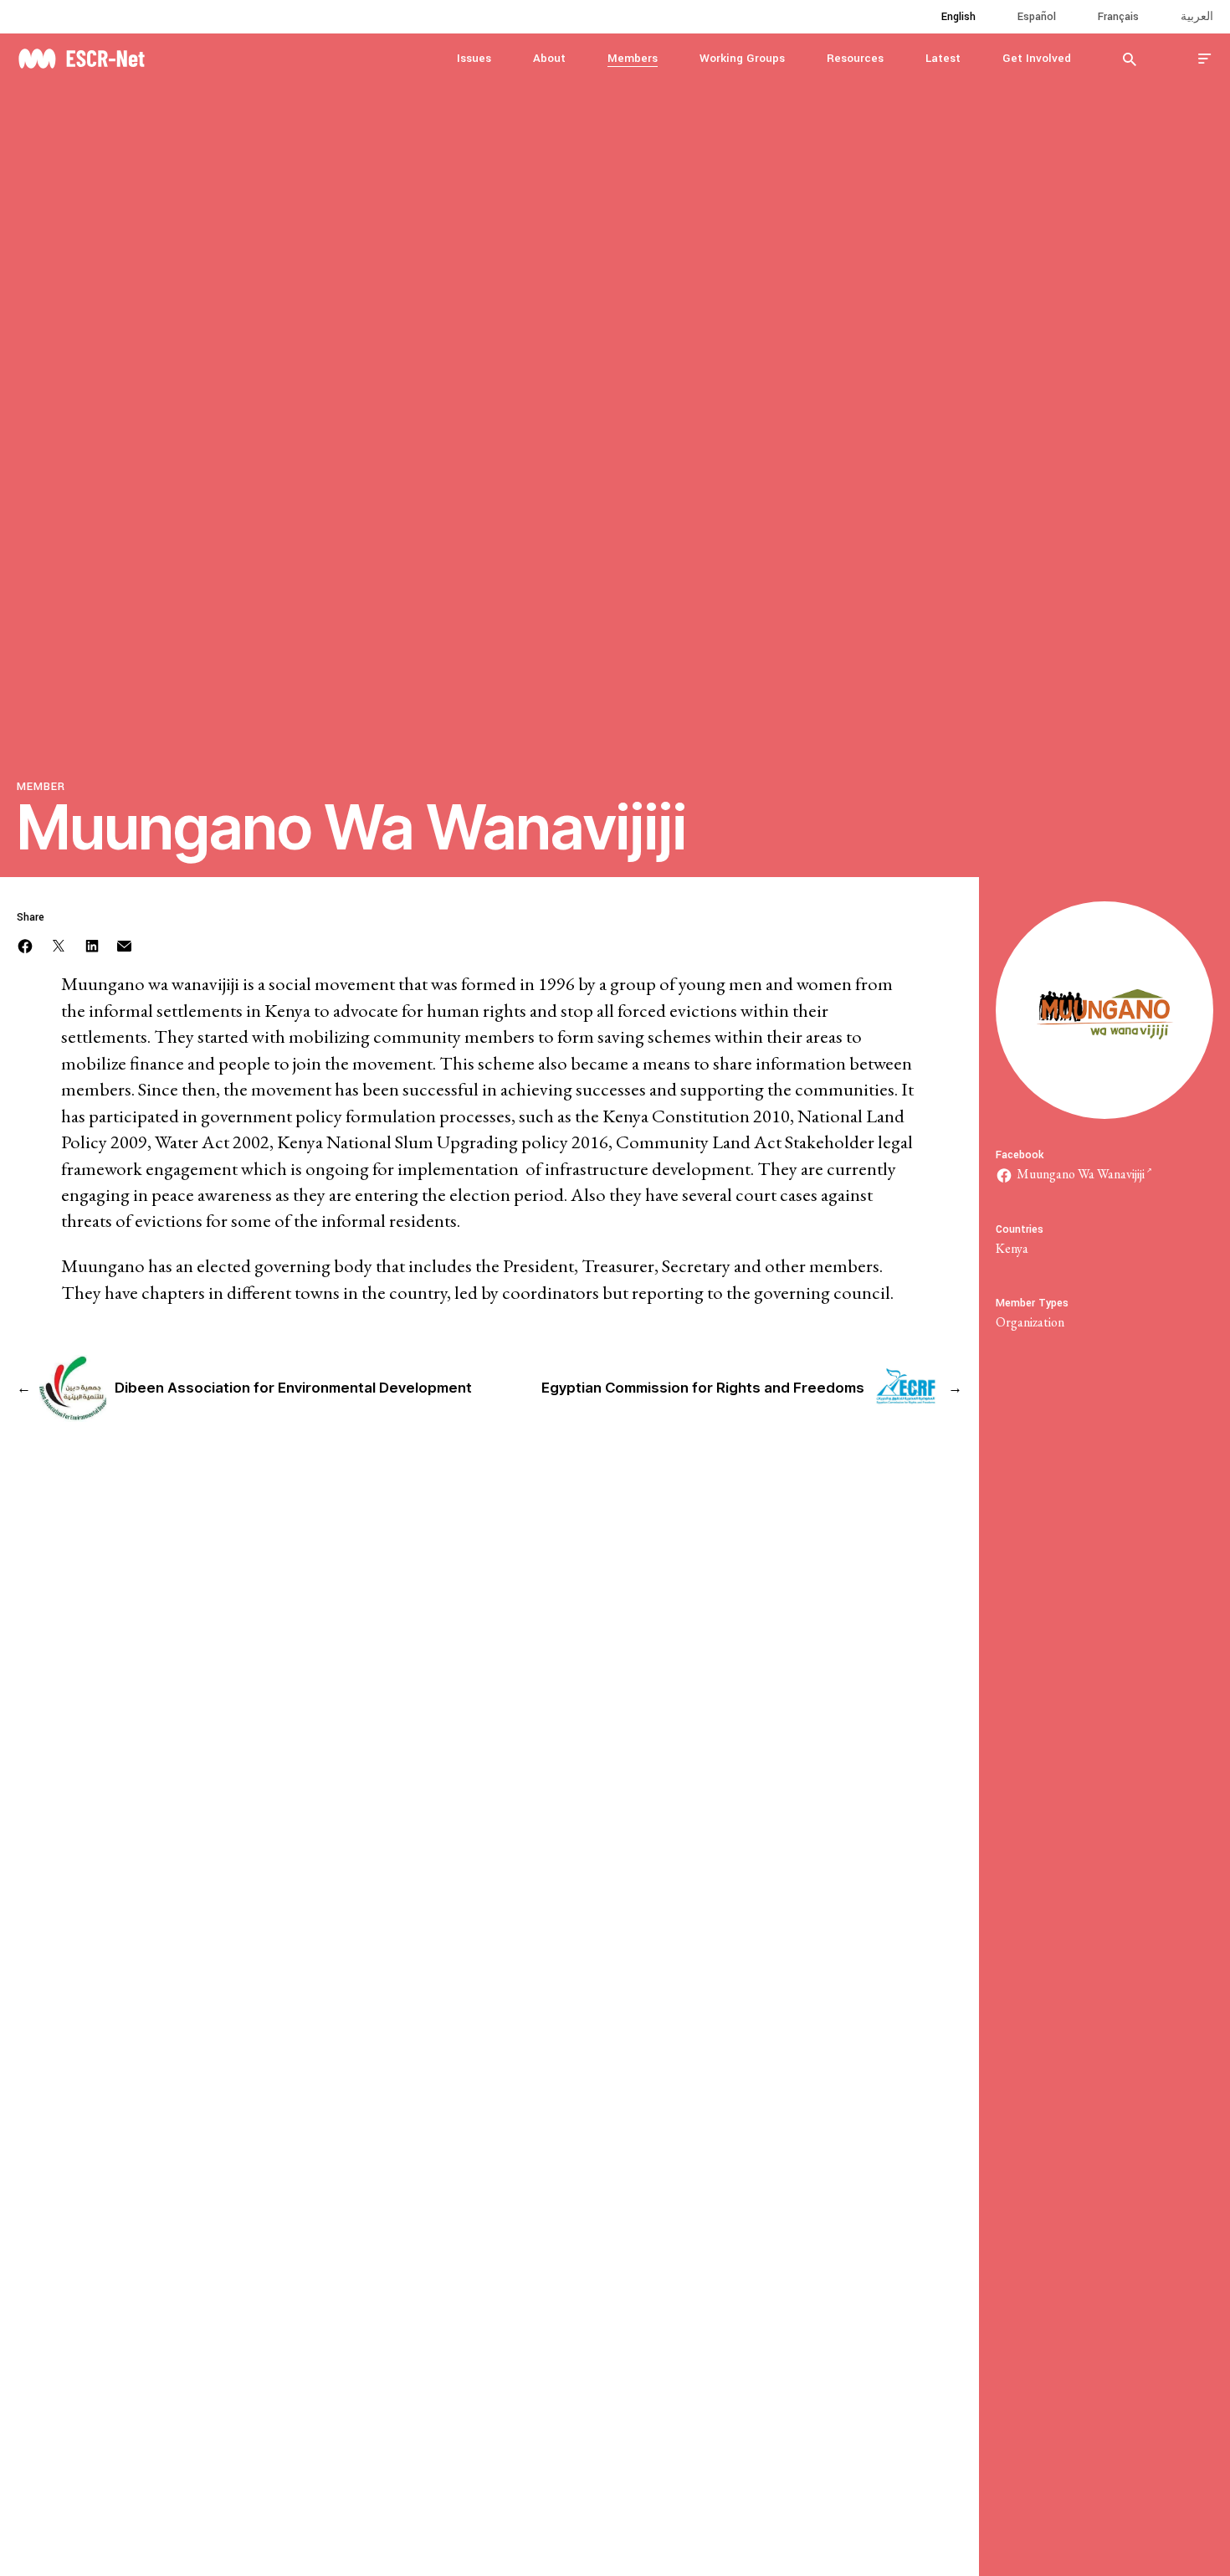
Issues (474, 58)
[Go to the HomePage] (81, 56)
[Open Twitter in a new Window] (59, 944)
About (549, 58)
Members (633, 58)
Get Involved (1037, 58)
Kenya (1012, 1248)
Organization (1030, 1322)
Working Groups (742, 58)
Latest (943, 58)
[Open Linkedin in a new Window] (92, 944)
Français (1118, 17)
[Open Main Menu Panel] (1205, 58)
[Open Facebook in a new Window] (25, 944)
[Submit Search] (1130, 59)
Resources (855, 58)
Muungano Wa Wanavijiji (1081, 1174)
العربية (1197, 17)
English (958, 17)
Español (1037, 17)
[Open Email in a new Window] (124, 944)
